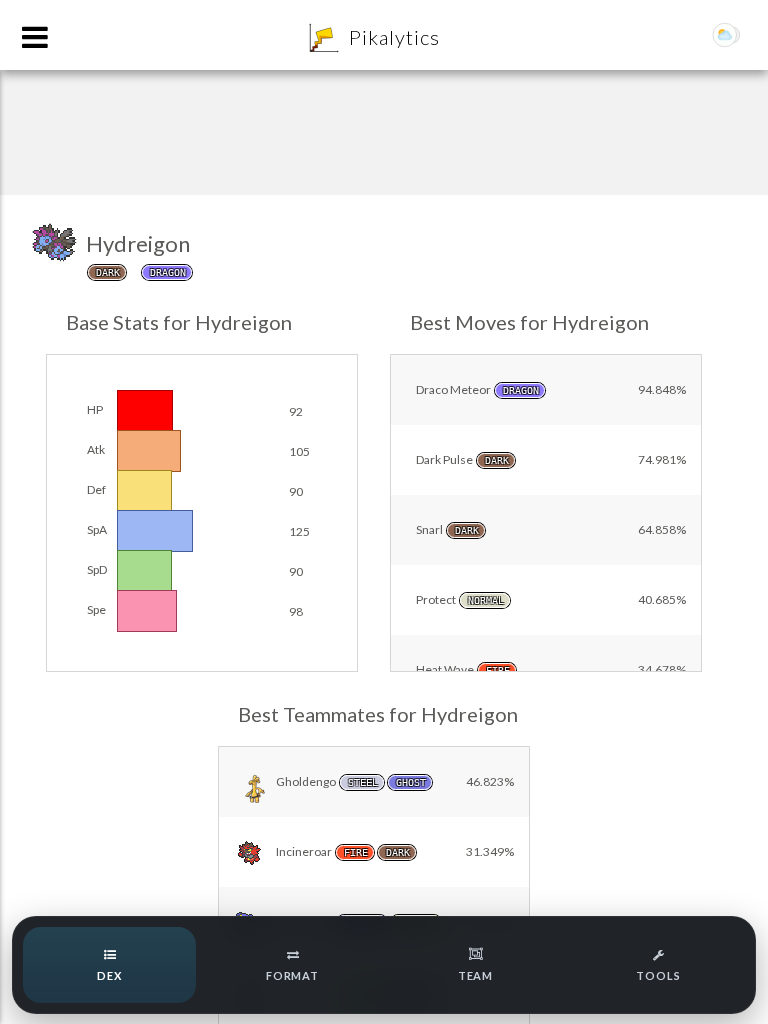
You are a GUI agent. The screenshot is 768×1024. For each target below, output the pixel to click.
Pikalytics (394, 37)
